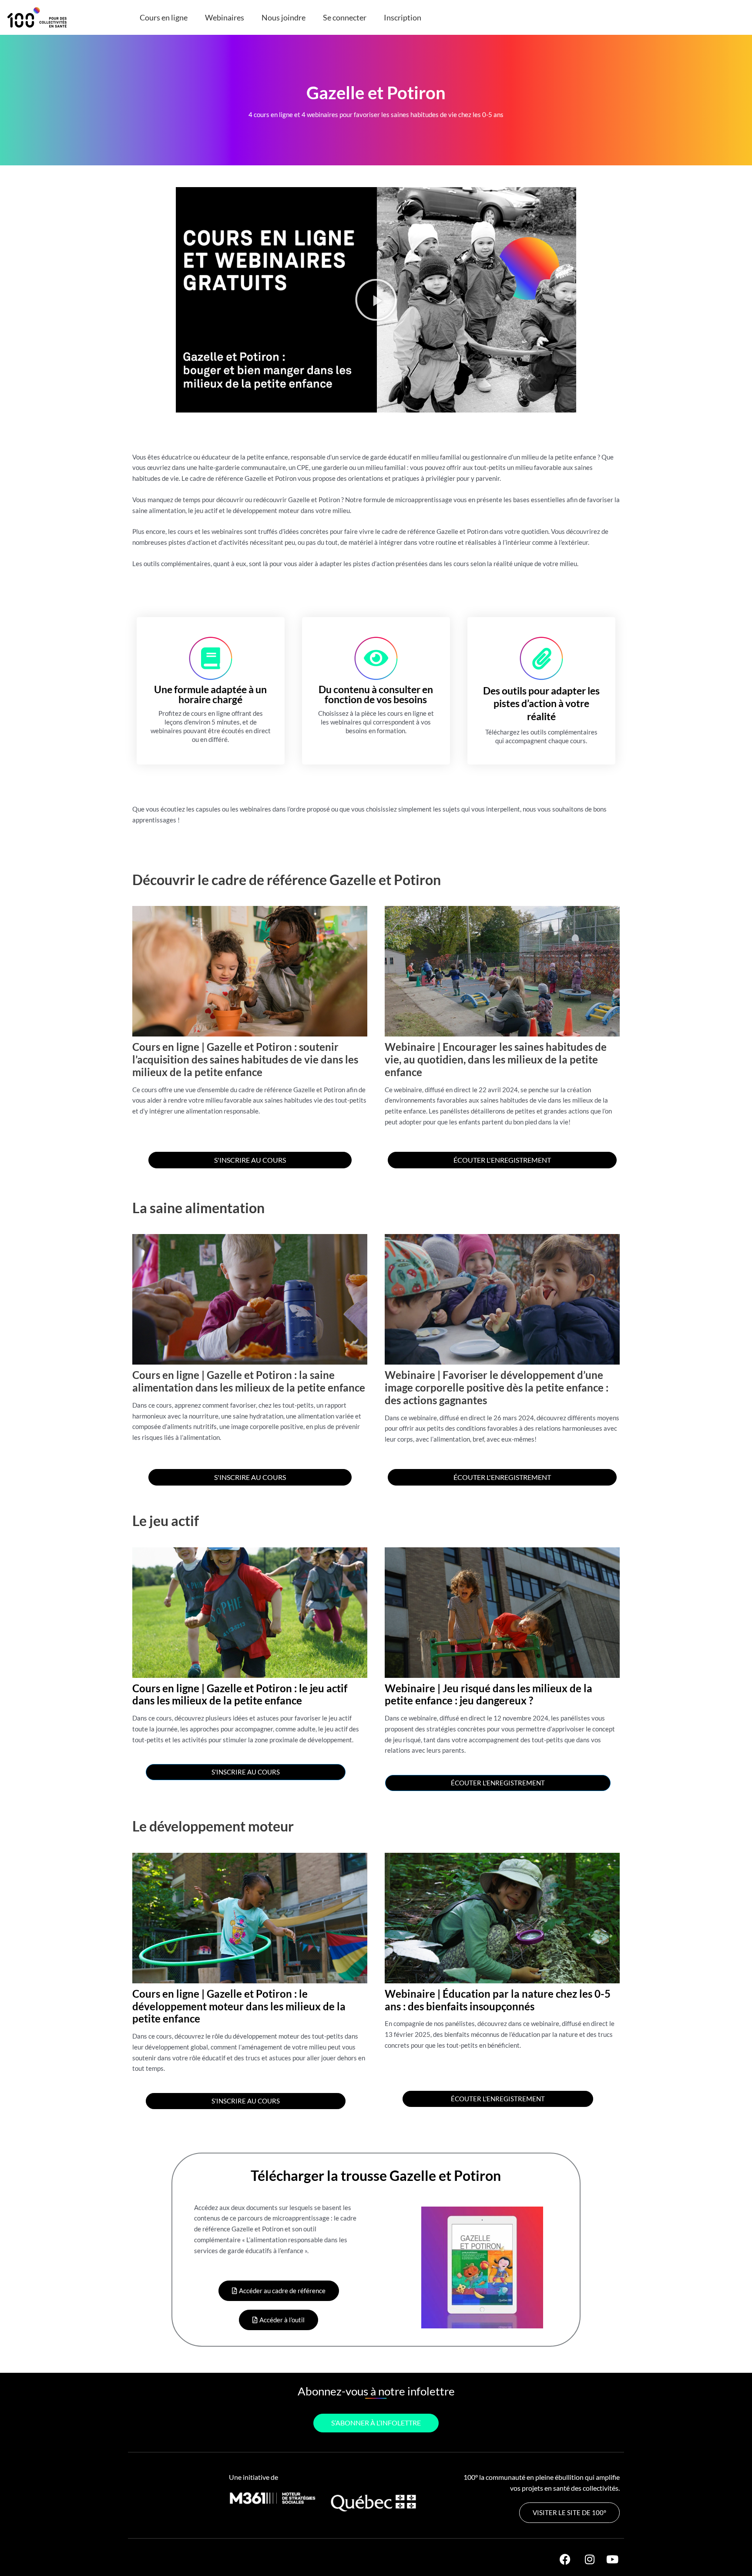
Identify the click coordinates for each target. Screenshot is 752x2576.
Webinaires (225, 17)
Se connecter (345, 17)
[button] (376, 300)
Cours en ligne (164, 17)
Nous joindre (284, 17)
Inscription (403, 17)
